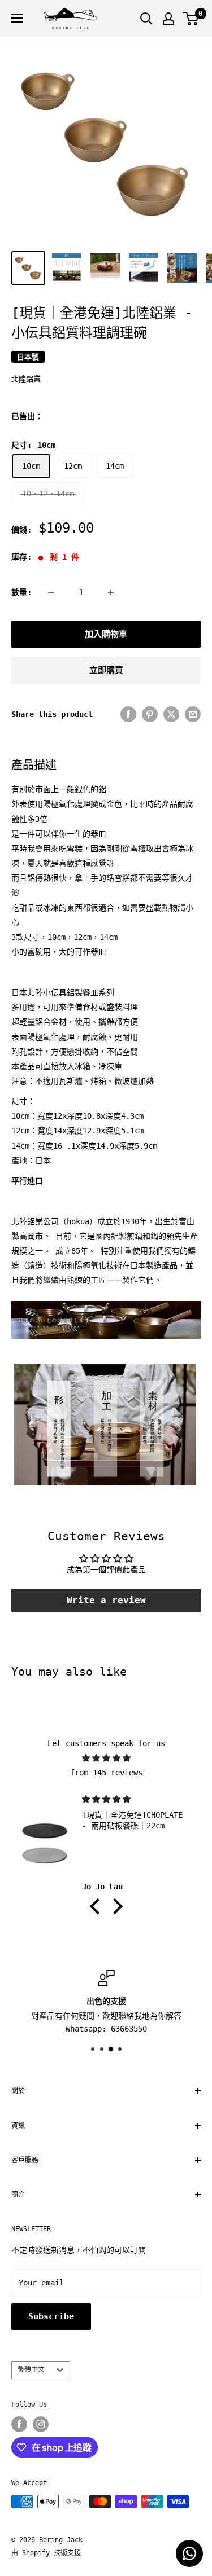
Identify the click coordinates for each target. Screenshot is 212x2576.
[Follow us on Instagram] (41, 2424)
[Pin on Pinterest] (150, 714)
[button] (97, 1906)
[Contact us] (189, 2553)
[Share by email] (193, 714)
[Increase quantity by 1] (111, 592)
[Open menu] (17, 18)
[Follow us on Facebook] (19, 2424)
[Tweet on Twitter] (171, 714)
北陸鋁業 (26, 379)
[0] (191, 19)
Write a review (106, 1600)
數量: (21, 592)
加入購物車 (106, 634)
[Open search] (146, 19)
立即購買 (106, 670)
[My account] (168, 19)
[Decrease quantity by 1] (51, 592)
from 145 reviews (106, 1773)
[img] (106, 1758)
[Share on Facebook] (128, 714)
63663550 (129, 2029)
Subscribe (51, 2316)
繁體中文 (31, 2370)
